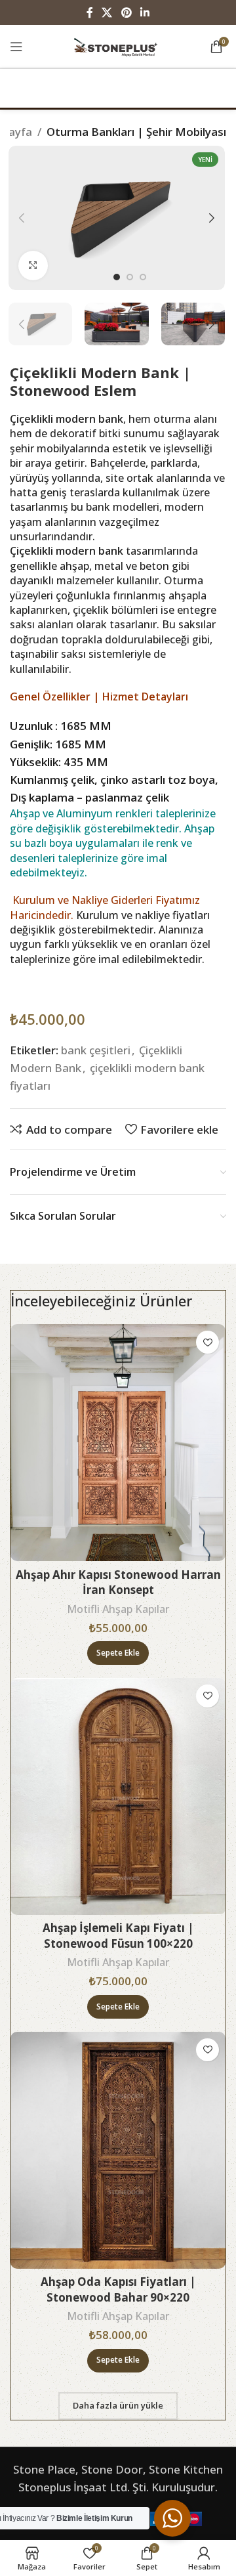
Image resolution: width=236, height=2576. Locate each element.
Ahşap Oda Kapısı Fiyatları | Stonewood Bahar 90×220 (118, 2289)
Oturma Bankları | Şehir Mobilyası (136, 132)
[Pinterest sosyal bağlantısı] (126, 12)
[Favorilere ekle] (207, 1342)
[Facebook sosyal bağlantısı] (89, 12)
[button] (118, 1653)
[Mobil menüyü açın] (16, 47)
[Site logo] (118, 45)
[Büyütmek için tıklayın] (33, 266)
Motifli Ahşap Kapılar (118, 1609)
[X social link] (107, 12)
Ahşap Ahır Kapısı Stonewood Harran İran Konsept (118, 1582)
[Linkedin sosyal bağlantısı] (145, 12)
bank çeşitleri (96, 1050)
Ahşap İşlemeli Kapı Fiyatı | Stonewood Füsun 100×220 (118, 1936)
